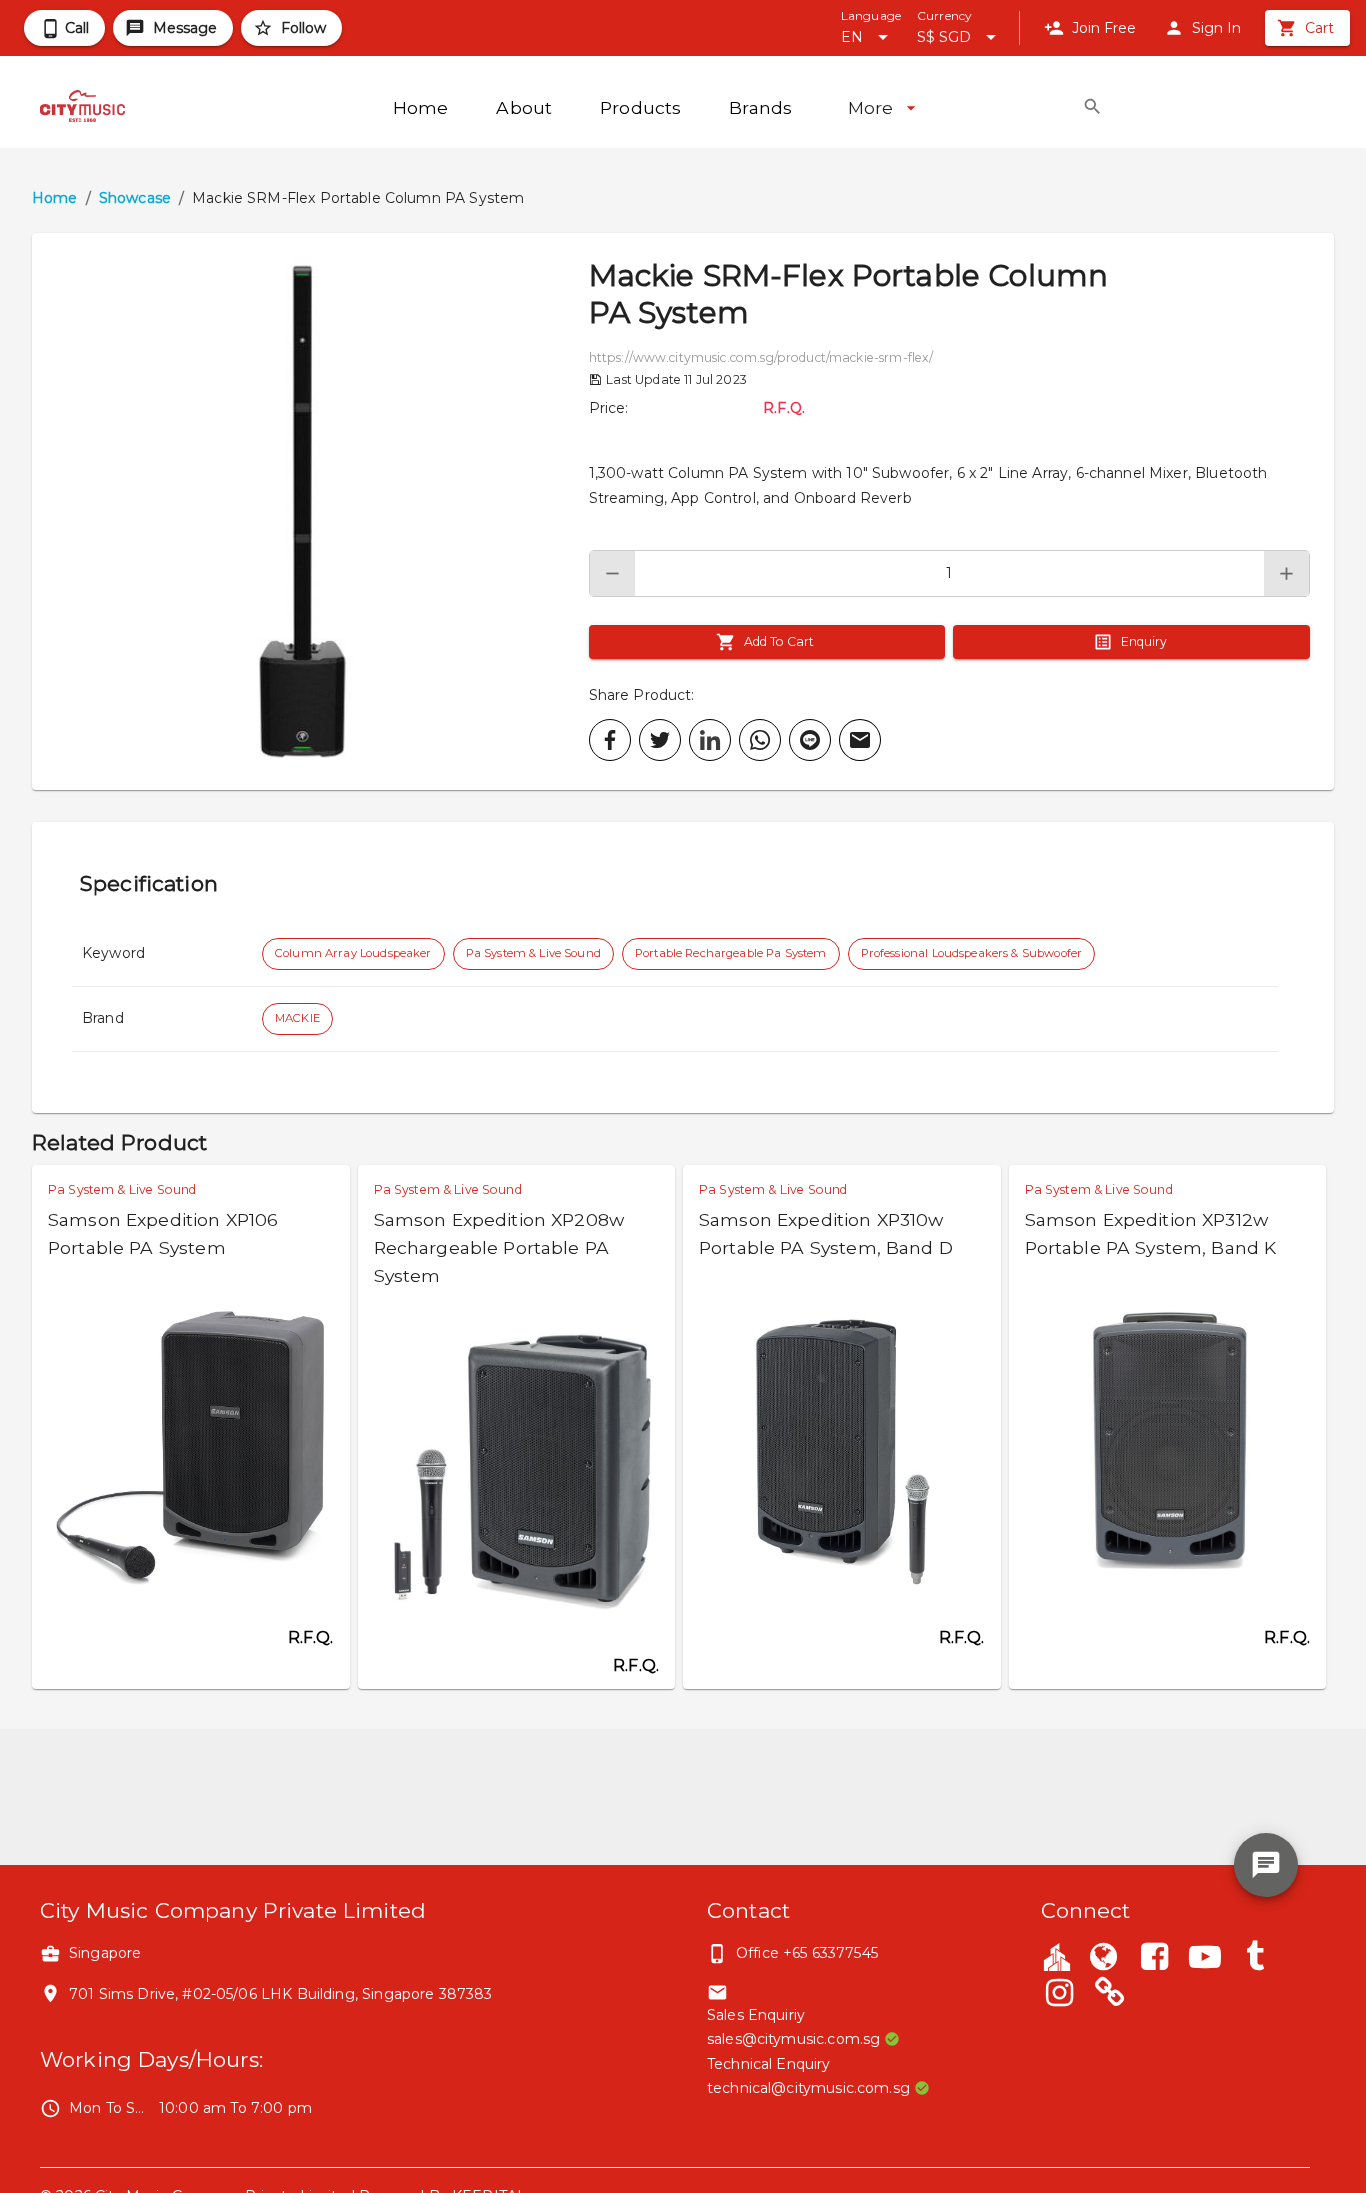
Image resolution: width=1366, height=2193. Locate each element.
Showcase (135, 198)
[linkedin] (710, 740)
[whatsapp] (760, 740)
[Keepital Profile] (1057, 1956)
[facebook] (610, 740)
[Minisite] (1110, 1995)
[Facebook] (1154, 1959)
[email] (860, 740)
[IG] (1060, 1995)
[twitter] (660, 740)
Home (55, 198)
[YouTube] (1205, 1959)
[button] (310, 511)
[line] (810, 740)
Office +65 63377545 (807, 1953)
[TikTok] (1255, 1959)
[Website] (1104, 1959)
